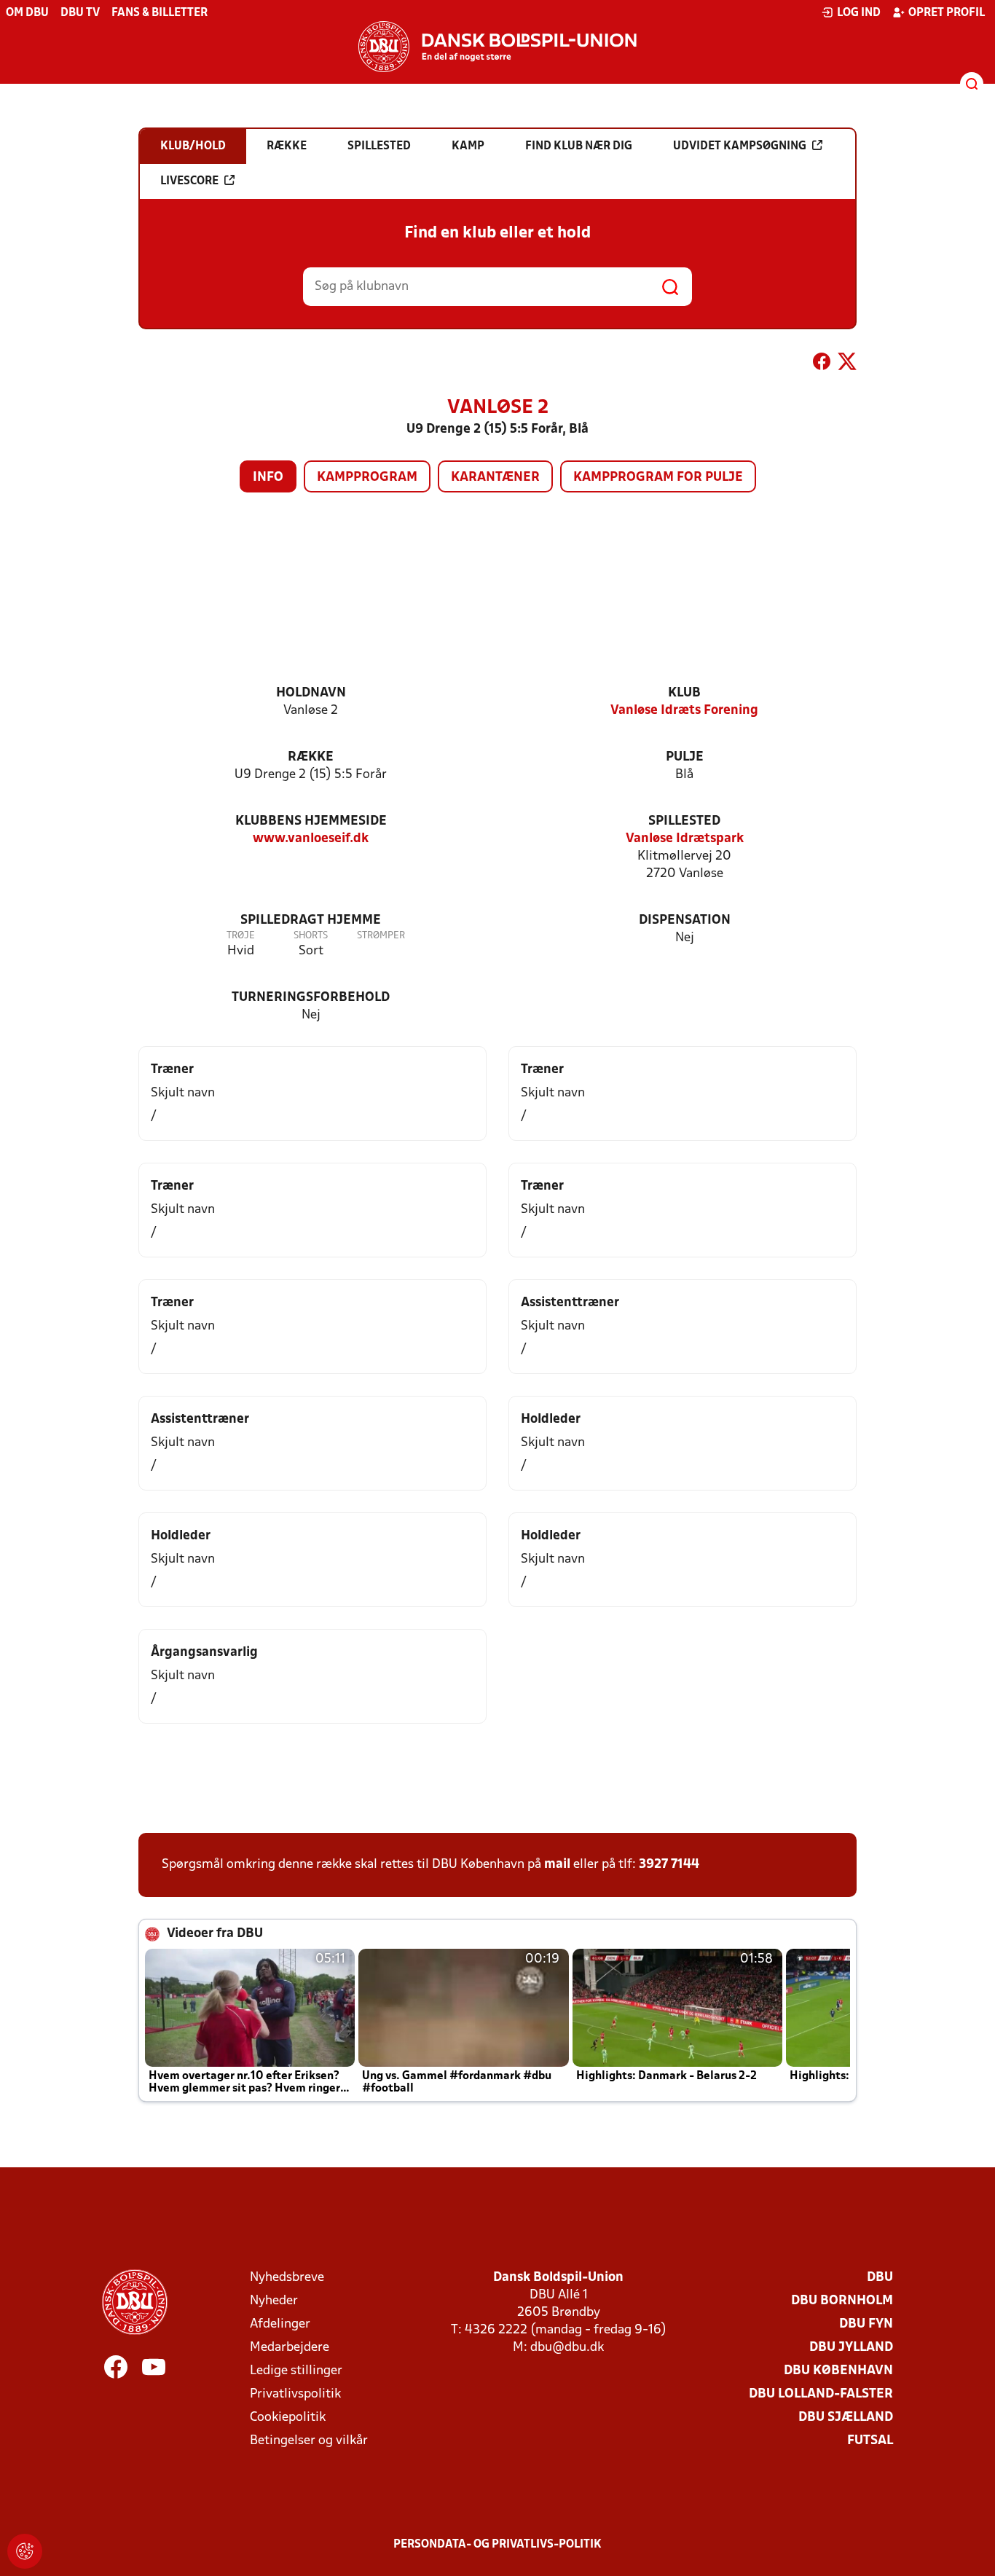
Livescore (189, 181)
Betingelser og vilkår (309, 2441)
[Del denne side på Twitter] (847, 364)
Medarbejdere (290, 2348)
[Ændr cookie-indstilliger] (25, 2551)
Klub (684, 693)
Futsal (870, 2441)
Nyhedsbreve (287, 2278)
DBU (880, 2278)
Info (268, 478)
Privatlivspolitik (295, 2394)
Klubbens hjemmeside (311, 821)
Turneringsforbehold (311, 998)
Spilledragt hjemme (311, 920)
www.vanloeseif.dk (311, 839)
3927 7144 (669, 1865)
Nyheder (274, 2301)
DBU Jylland (851, 2348)
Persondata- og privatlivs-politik (497, 2545)
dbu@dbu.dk (567, 2348)
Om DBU (27, 13)
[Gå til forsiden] (497, 47)
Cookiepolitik (288, 2418)
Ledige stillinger (296, 2371)
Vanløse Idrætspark (685, 839)
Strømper (381, 936)
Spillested (684, 821)
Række (311, 757)
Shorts (311, 936)
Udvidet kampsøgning (740, 146)
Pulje (685, 757)
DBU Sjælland (846, 2418)
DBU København (838, 2371)
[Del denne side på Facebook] (822, 364)
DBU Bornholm (842, 2301)
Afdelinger (280, 2324)
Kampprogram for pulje (658, 478)
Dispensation (685, 920)
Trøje (241, 936)
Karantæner (495, 478)
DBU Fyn (866, 2324)
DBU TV (80, 13)
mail (557, 1865)
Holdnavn (311, 693)
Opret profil (947, 13)
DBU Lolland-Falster (821, 2394)
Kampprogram (367, 478)
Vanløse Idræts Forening (684, 711)
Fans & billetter (160, 13)
